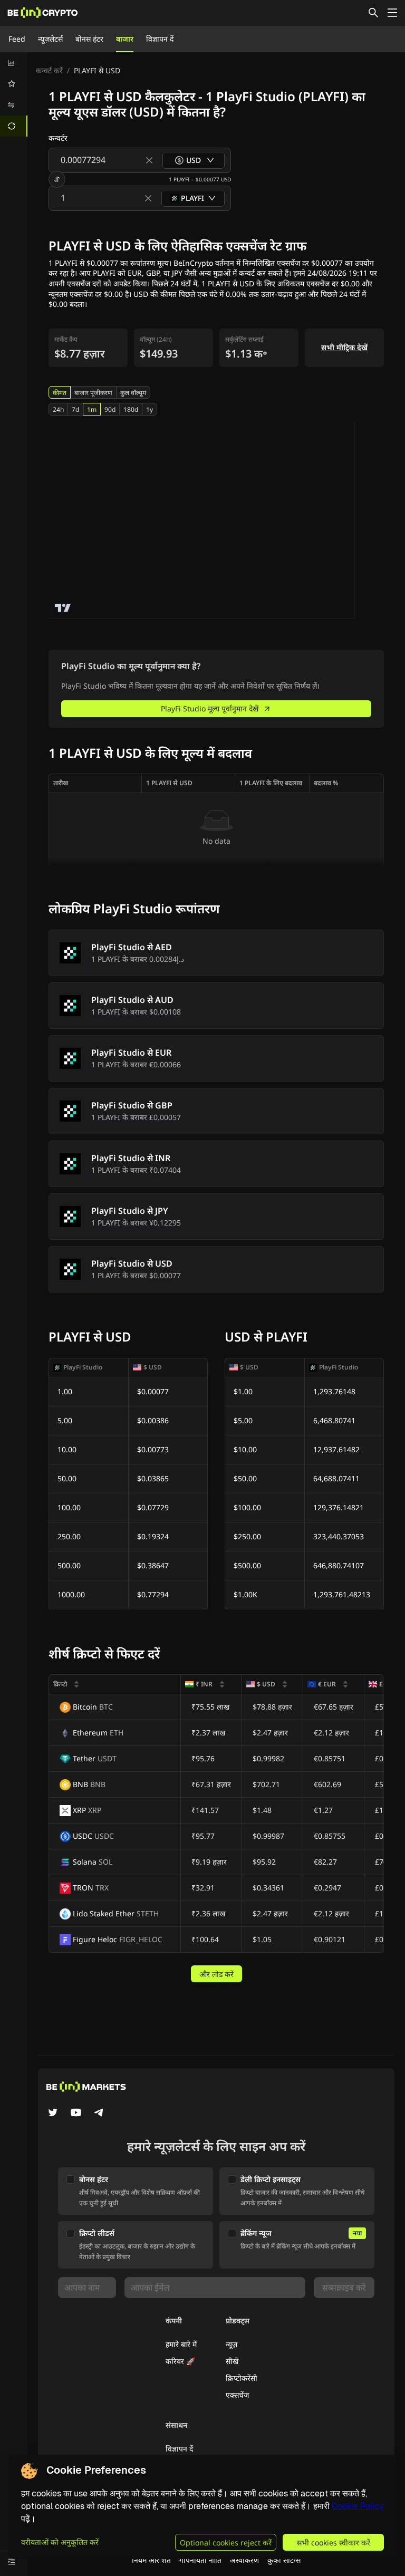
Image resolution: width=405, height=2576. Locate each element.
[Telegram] (99, 2114)
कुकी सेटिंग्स (284, 2560)
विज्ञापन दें (160, 39)
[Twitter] (53, 2114)
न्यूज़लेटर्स (50, 39)
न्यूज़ (232, 2344)
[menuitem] (14, 63)
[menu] (14, 94)
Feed (17, 39)
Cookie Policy (358, 2506)
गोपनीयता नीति (200, 2560)
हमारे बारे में (181, 2344)
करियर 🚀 (180, 2361)
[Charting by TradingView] (63, 608)
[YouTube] (76, 2114)
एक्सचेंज (237, 2395)
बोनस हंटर (89, 39)
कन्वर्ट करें (49, 70)
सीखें (232, 2361)
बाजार (125, 39)
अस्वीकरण (244, 2560)
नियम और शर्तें (151, 2560)
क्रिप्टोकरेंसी (242, 2378)
